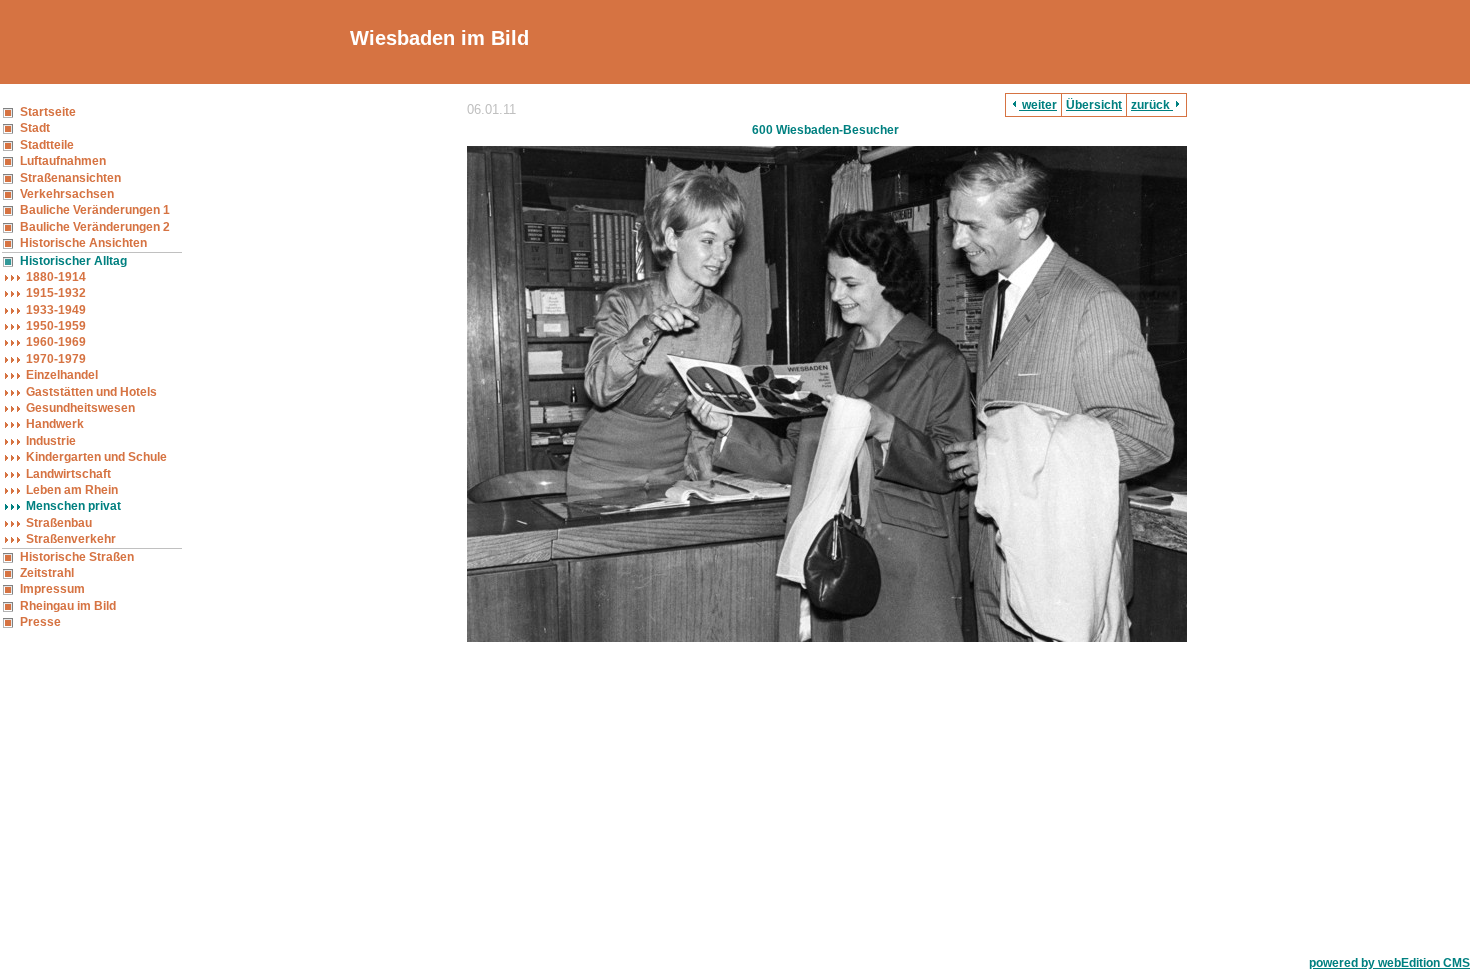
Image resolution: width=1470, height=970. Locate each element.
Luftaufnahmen (63, 161)
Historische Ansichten (83, 243)
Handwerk (55, 424)
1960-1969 (56, 342)
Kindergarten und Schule (96, 457)
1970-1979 (56, 359)
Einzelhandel (62, 375)
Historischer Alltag (73, 261)
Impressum (52, 589)
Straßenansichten (70, 178)
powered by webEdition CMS (1389, 963)
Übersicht (1094, 105)
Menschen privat (73, 506)
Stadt (35, 128)
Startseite (48, 112)
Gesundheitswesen (80, 408)
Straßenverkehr (71, 539)
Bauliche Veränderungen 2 (95, 227)
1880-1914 (56, 277)
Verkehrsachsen (67, 194)
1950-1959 (56, 326)
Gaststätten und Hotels (91, 392)
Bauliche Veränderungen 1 (95, 210)
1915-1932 (56, 293)
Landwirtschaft (68, 474)
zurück (1152, 105)
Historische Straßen (77, 557)
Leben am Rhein (72, 490)
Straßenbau (59, 523)
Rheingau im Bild (68, 606)
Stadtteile (47, 145)
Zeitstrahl (47, 573)
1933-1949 (56, 310)
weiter (1038, 105)
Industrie (51, 441)
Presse (40, 622)
